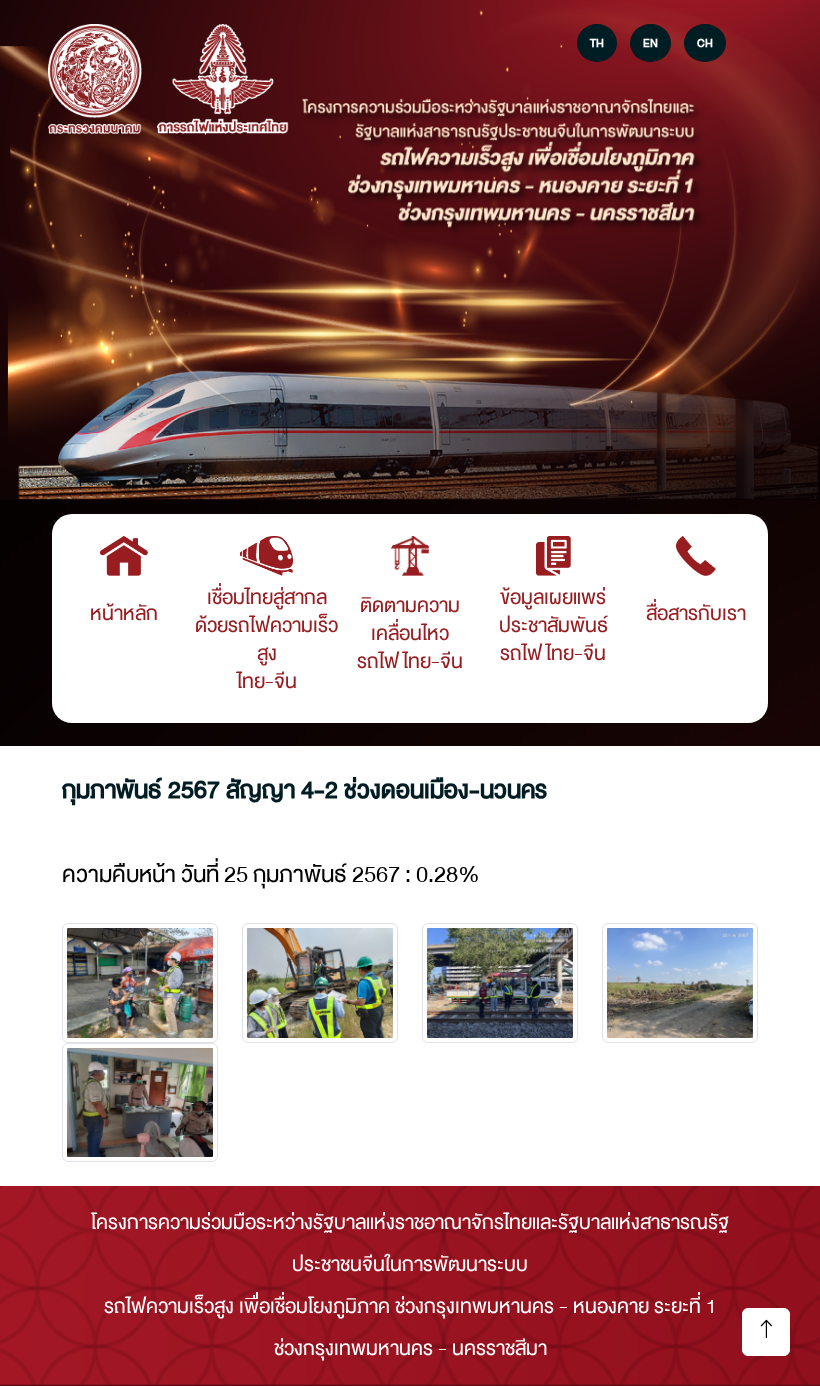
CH (705, 43)
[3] (680, 983)
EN (650, 43)
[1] (320, 983)
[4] (140, 1103)
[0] (140, 983)
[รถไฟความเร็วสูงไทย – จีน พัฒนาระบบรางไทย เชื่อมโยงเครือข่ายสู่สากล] (95, 81)
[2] (500, 983)
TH (597, 43)
